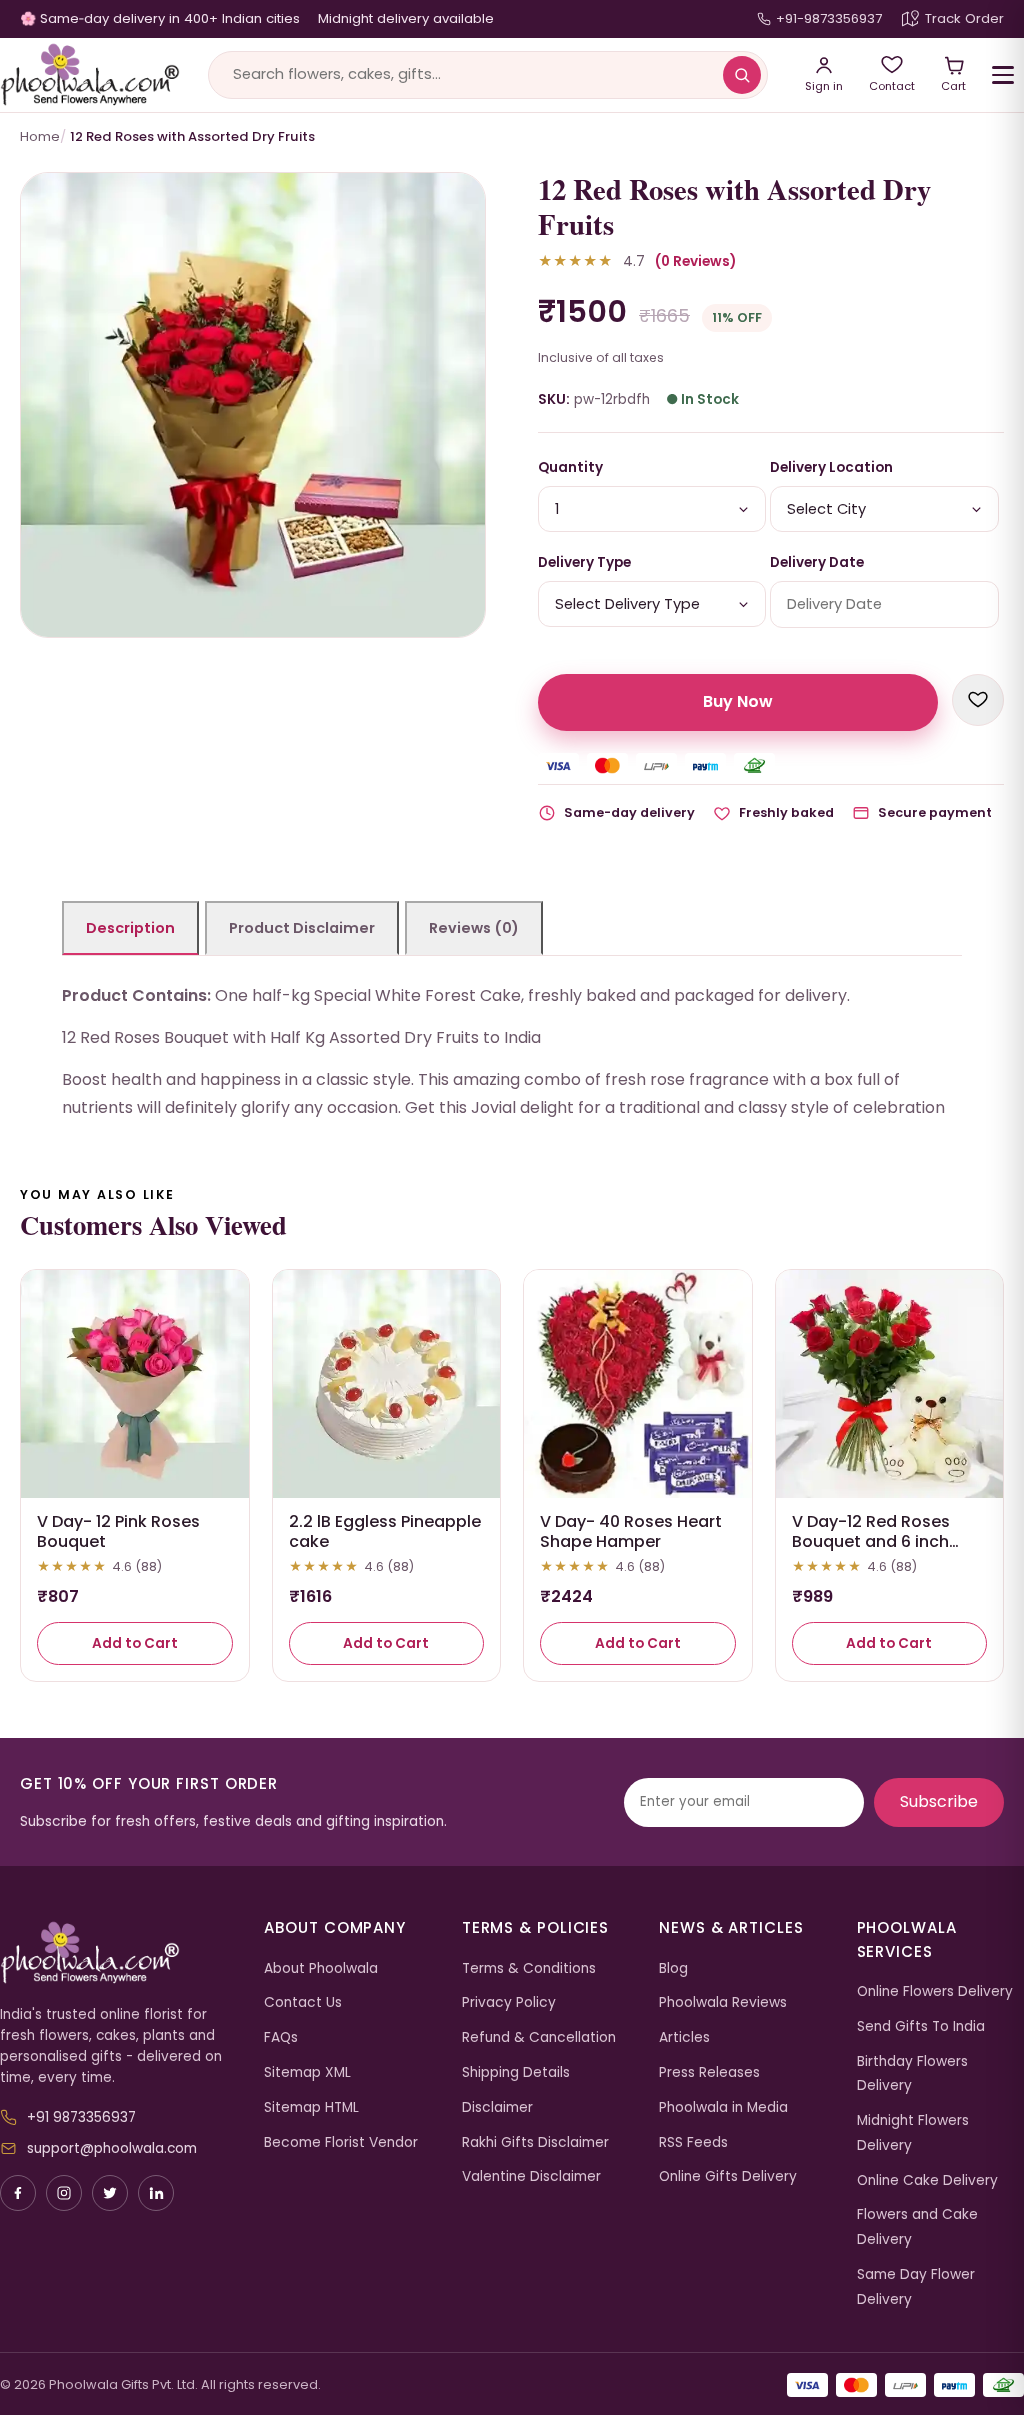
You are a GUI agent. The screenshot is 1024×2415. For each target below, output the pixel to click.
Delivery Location (831, 467)
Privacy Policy (509, 2002)
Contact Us (303, 2002)
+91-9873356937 (829, 18)
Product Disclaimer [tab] (302, 928)
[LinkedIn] (156, 2193)
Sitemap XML (307, 2072)
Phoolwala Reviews (723, 2002)
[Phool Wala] (90, 75)
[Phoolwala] (117, 1953)
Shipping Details (516, 2072)
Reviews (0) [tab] (474, 928)
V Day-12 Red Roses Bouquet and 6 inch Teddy (871, 1542)
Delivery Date (817, 562)
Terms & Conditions (529, 1968)
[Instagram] (64, 2193)
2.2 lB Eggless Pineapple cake (385, 1532)
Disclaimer (497, 2107)
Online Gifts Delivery (728, 2176)
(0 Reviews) (695, 261)
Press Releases (709, 2072)
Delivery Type (584, 562)
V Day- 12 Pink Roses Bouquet (118, 1532)
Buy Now (738, 701)
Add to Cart (135, 1643)
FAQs (281, 2037)
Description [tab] (130, 928)
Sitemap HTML (311, 2107)
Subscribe (939, 1801)
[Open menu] (1003, 75)
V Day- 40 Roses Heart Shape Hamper (631, 1532)
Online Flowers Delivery (935, 1991)
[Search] (742, 75)
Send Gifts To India (921, 2026)
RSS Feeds (693, 2142)
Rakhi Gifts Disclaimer (535, 2142)
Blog (673, 1968)
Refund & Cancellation (539, 2037)
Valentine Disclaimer (531, 2176)
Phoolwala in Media (723, 2107)
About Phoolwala (321, 1968)
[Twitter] (110, 2193)
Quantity (570, 467)
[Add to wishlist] (978, 700)
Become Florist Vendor (341, 2142)
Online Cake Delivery (927, 2180)
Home (40, 136)
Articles (684, 2037)
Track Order (964, 18)
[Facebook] (18, 2193)
